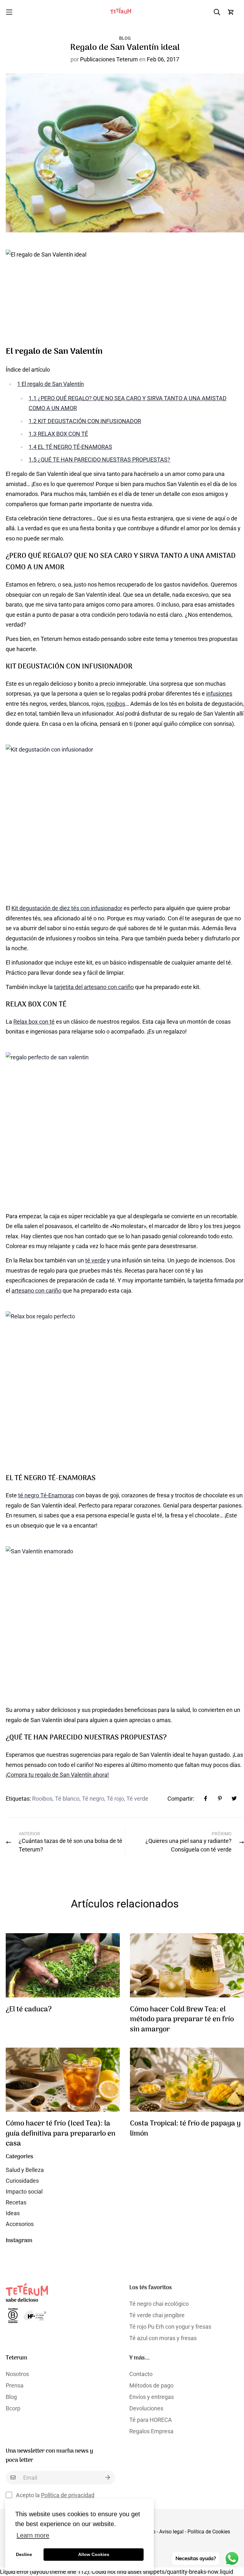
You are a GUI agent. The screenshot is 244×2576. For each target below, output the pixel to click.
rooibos (116, 704)
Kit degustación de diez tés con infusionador (67, 908)
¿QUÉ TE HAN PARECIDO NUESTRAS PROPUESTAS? (99, 460)
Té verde (137, 1799)
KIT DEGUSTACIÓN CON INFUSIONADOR (85, 421)
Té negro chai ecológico (159, 2304)
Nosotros (17, 2374)
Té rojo (115, 1799)
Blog (125, 38)
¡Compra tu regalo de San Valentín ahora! (57, 1775)
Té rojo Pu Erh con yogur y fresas (170, 2327)
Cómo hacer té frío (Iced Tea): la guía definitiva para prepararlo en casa (61, 2134)
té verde (95, 1260)
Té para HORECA (151, 2420)
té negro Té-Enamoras (46, 1495)
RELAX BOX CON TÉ (58, 434)
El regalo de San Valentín (51, 384)
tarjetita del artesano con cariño (94, 987)
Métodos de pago (151, 2385)
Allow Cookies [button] (94, 2554)
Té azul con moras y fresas (163, 2338)
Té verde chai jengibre (157, 2315)
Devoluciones (146, 2408)
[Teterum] (122, 12)
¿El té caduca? (29, 2010)
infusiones (219, 694)
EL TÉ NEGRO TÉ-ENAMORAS (70, 447)
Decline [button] (24, 2554)
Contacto (141, 2374)
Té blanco (67, 1799)
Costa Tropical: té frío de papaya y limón (185, 2129)
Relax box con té (34, 1022)
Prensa (15, 2385)
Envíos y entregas (152, 2397)
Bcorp (13, 2408)
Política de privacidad (68, 2495)
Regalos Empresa (151, 2431)
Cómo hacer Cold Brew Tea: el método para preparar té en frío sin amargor (182, 2020)
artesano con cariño (36, 1291)
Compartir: (181, 1799)
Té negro (93, 1799)
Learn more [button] (33, 2535)
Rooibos (42, 1799)
